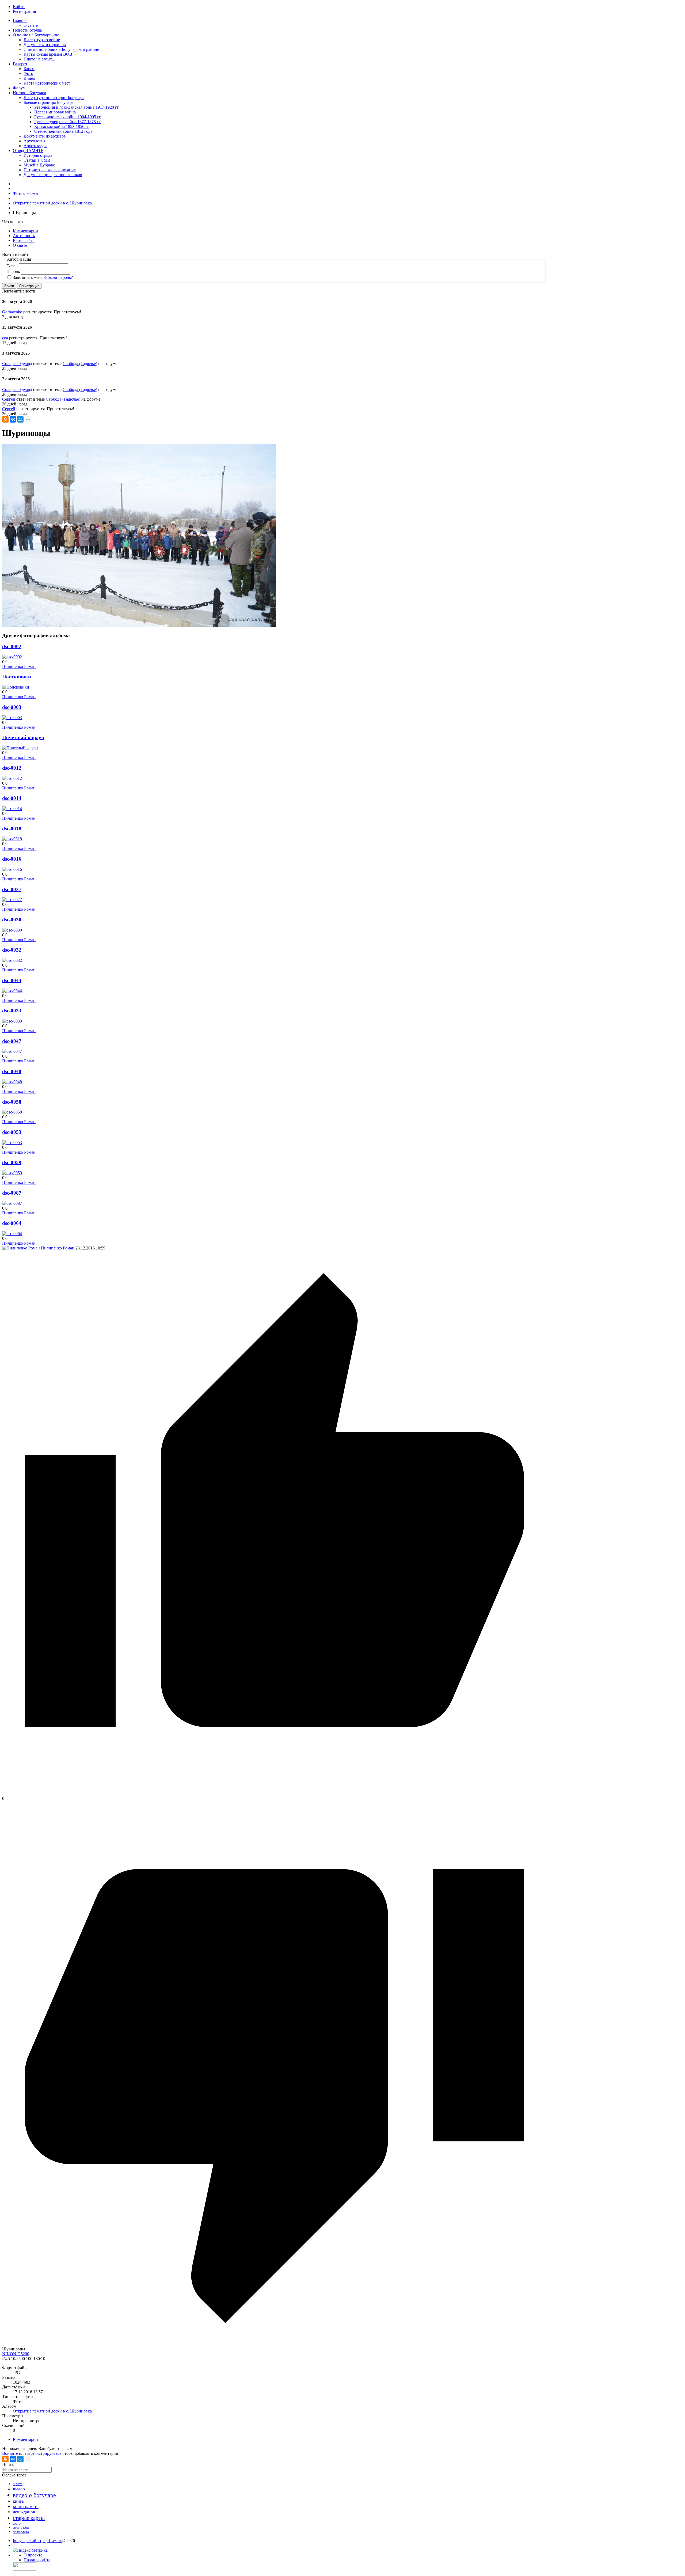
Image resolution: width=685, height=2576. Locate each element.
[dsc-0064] (12, 1234)
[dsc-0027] (12, 900)
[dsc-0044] (12, 991)
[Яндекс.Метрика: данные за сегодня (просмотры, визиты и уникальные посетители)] (30, 2550)
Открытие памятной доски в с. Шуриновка (52, 2411)
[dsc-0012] (12, 778)
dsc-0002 (12, 646)
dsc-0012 (12, 768)
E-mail (12, 266)
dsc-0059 (12, 1162)
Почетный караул (23, 737)
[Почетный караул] (20, 748)
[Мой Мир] (20, 419)
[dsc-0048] (12, 1082)
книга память (26, 2507)
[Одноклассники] (5, 419)
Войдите (10, 2453)
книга (18, 2501)
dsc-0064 (12, 1223)
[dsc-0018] (12, 839)
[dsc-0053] (12, 1143)
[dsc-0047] (12, 1051)
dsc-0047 (12, 1041)
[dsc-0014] (12, 809)
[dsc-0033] (12, 1021)
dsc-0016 (12, 859)
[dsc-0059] (12, 1173)
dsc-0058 (12, 1102)
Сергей (9, 399)
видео (19, 2489)
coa (5, 338)
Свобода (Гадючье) (80, 364)
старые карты (29, 2518)
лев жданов (24, 2512)
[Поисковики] (16, 687)
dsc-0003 (12, 707)
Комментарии (25, 2439)
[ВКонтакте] (13, 419)
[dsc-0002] (12, 657)
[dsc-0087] (12, 1203)
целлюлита (21, 2532)
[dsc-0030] (12, 930)
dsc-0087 (12, 1193)
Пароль (13, 271)
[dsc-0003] (12, 718)
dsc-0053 (12, 1132)
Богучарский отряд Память (37, 2541)
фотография (21, 2528)
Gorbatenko (12, 312)
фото (17, 2523)
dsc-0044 (12, 980)
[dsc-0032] (12, 960)
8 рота (18, 2484)
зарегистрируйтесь (44, 2453)
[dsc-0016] (12, 869)
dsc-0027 (12, 889)
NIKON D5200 (16, 2354)
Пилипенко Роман (19, 666)
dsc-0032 (12, 950)
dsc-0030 (12, 920)
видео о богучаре (34, 2495)
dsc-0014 (12, 798)
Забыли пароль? (58, 277)
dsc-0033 (12, 1011)
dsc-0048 (12, 1071)
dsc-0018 (12, 829)
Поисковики (17, 677)
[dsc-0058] (12, 1112)
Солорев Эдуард (17, 364)
